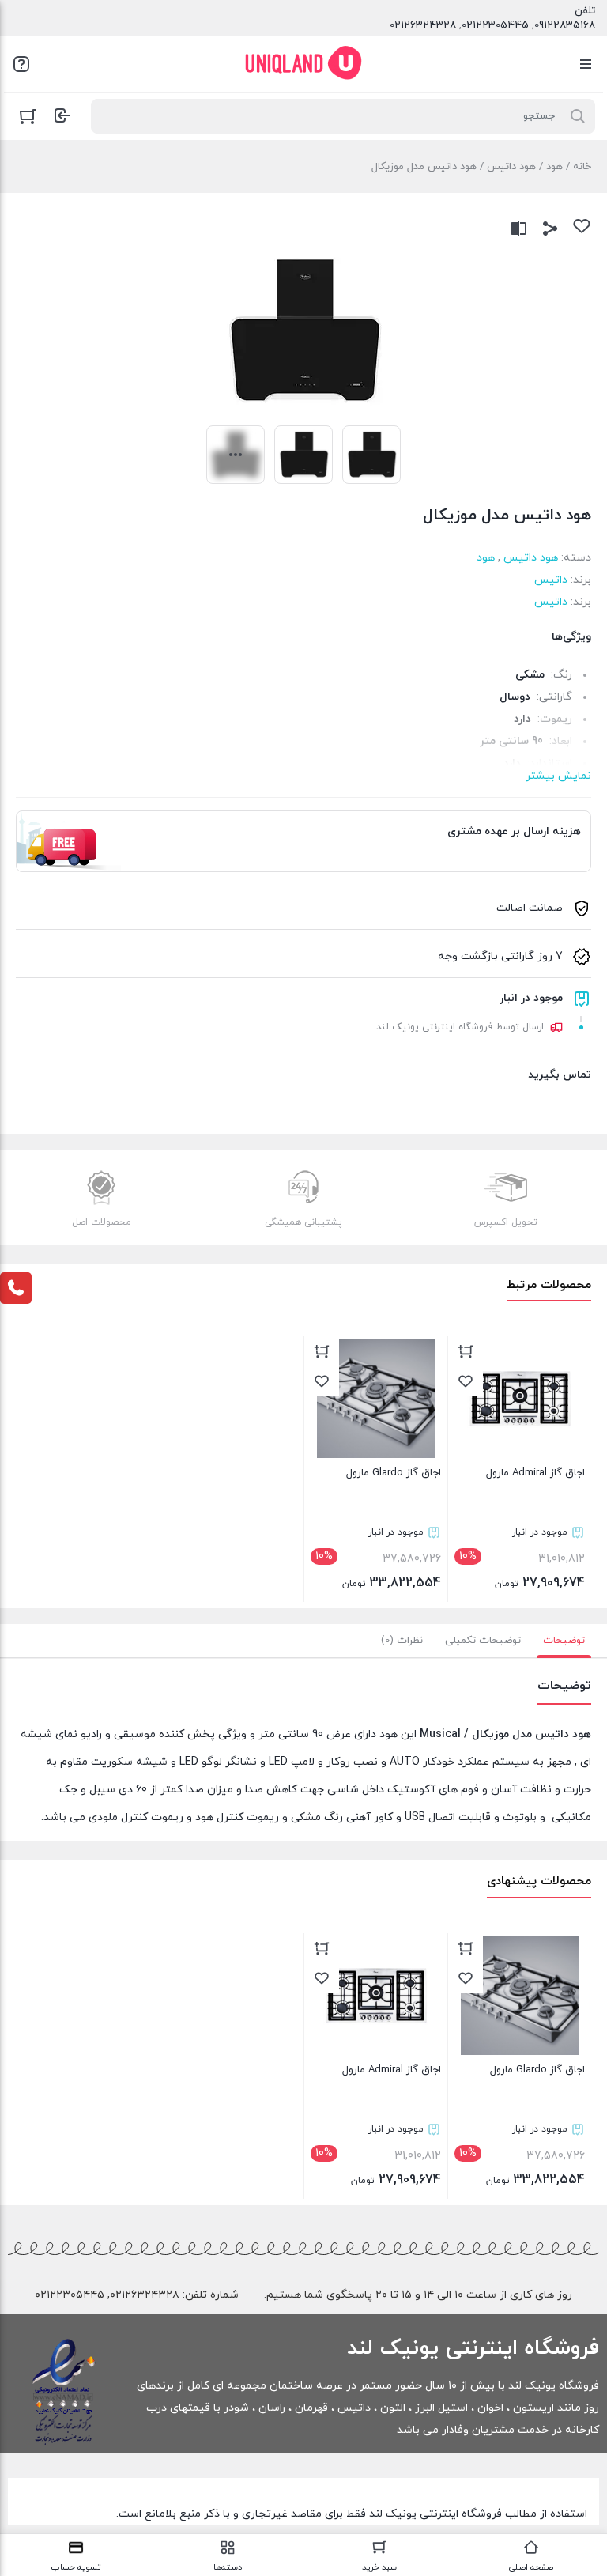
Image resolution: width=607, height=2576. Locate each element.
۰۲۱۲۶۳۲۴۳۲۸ (145, 2295)
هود (554, 167)
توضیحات (564, 1641)
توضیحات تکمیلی (483, 1641)
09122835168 (565, 25)
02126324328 (423, 25)
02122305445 (495, 25)
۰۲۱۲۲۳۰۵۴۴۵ (70, 2295)
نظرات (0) (402, 1641)
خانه (582, 167)
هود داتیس (511, 167)
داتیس (551, 580)
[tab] (564, 1641)
